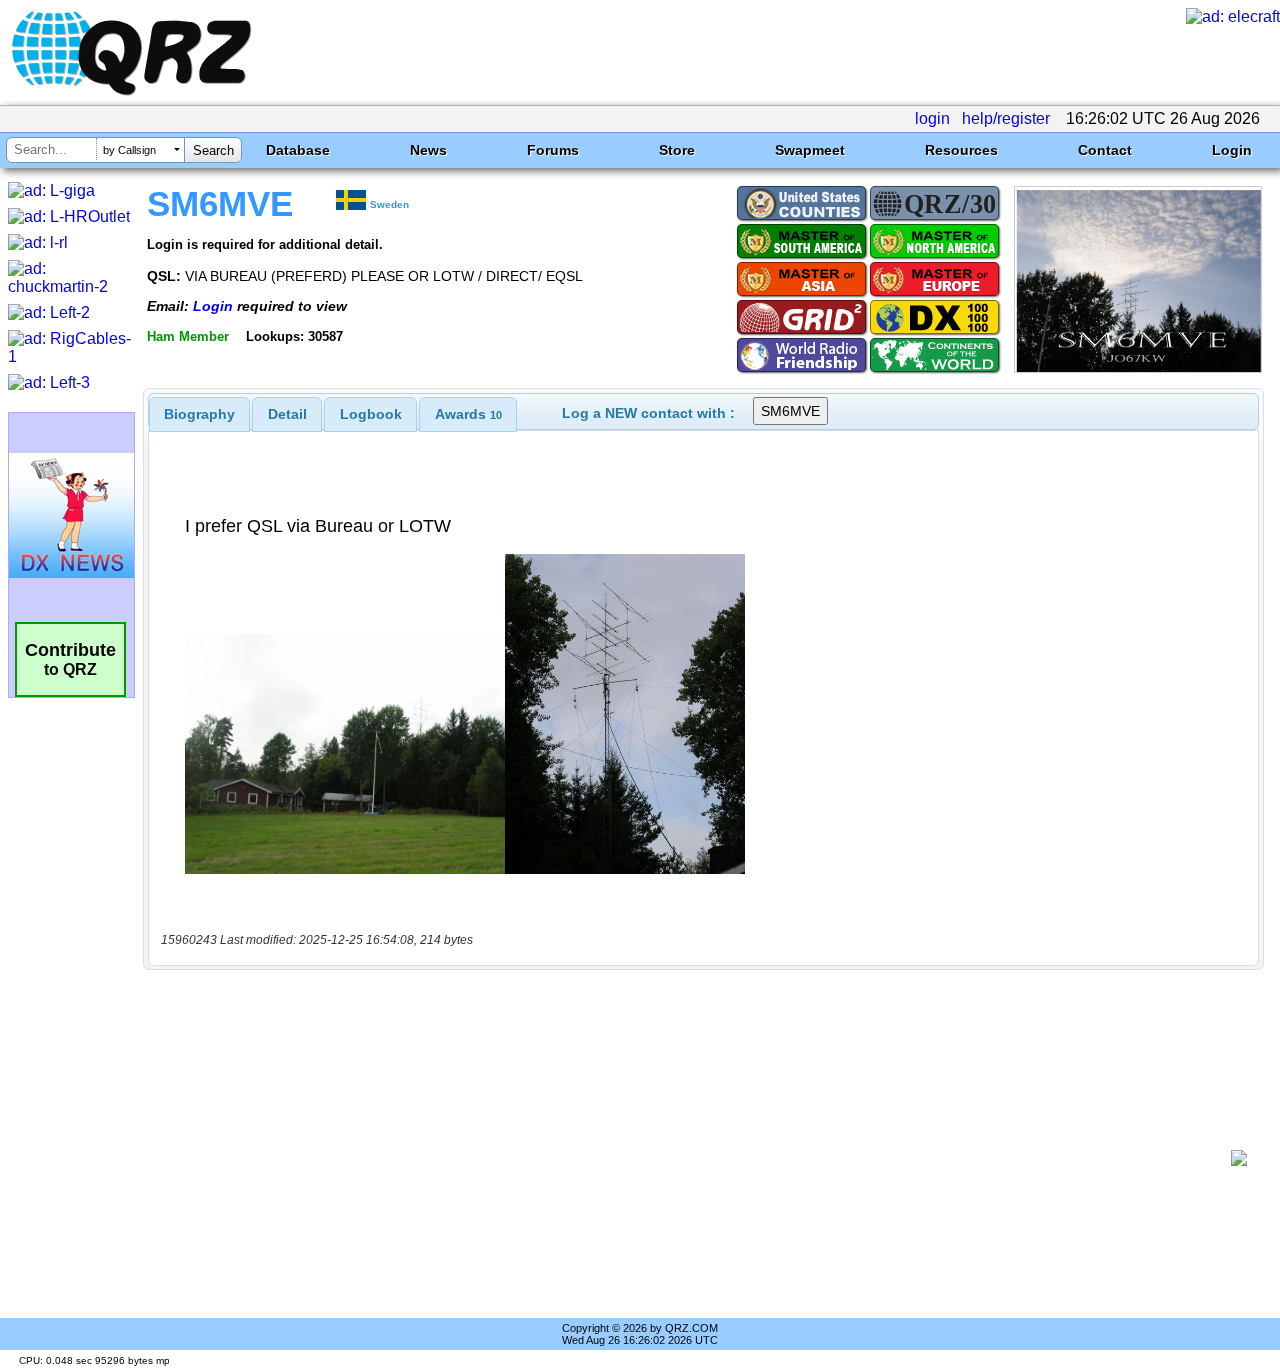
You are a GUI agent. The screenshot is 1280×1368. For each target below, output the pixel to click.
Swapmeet (810, 150)
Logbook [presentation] (371, 414)
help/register (1006, 118)
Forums (553, 150)
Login (1232, 150)
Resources (961, 150)
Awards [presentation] (468, 414)
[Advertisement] (695, 1158)
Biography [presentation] (199, 414)
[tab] (199, 414)
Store (677, 150)
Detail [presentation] (287, 414)
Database (298, 150)
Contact (1105, 150)
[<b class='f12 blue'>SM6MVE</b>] (1138, 367)
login (932, 118)
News (428, 150)
